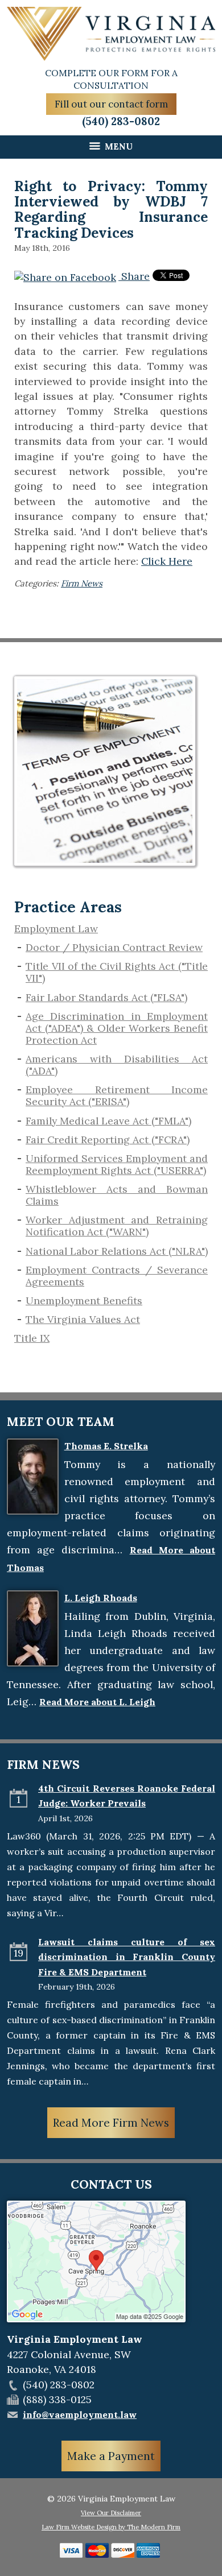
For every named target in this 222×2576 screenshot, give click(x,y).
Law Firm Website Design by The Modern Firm (111, 2527)
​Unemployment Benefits (84, 1301)
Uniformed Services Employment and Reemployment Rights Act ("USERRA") (117, 1164)
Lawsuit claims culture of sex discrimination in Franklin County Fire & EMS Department (127, 1957)
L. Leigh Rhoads (101, 1598)
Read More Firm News (111, 2123)
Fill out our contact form (111, 104)
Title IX (32, 1338)
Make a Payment (111, 2456)
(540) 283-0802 (121, 121)
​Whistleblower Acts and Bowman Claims (117, 1195)
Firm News (82, 583)
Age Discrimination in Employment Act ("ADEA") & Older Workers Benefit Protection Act (117, 1028)
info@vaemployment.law (80, 2414)
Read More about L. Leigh (97, 1702)
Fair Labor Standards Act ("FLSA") (106, 997)
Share (134, 276)
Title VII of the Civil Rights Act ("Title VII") (117, 972)
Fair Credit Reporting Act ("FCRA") (108, 1140)
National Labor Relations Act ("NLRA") (117, 1251)
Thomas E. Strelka (106, 1446)
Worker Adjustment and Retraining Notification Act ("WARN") (117, 1226)
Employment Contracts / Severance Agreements (117, 1276)
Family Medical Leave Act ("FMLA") (108, 1121)
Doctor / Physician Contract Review (114, 947)
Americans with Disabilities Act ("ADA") (117, 1065)
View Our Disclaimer (111, 2513)
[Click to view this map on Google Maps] (96, 2319)
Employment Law (56, 929)
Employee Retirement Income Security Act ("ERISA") (117, 1095)
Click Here (167, 561)
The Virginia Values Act (83, 1319)
